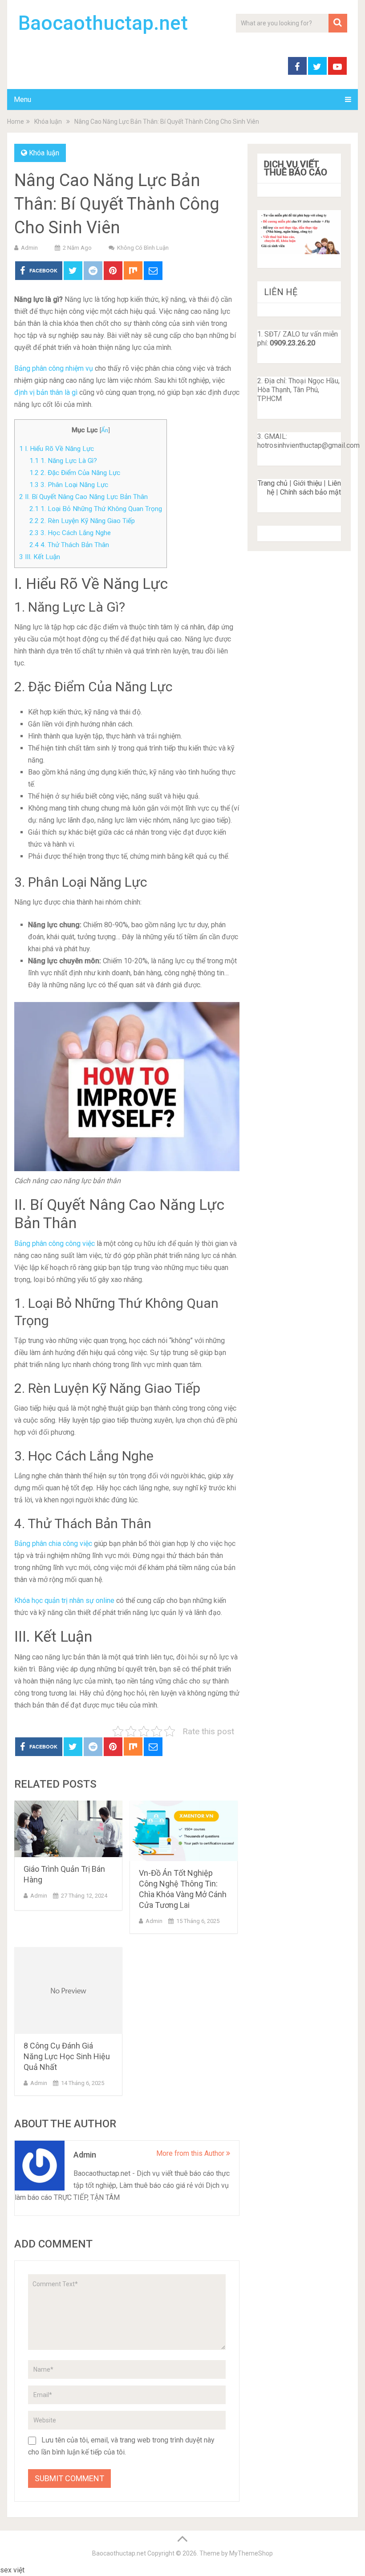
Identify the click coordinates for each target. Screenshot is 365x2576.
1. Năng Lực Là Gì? (63, 461)
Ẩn (105, 430)
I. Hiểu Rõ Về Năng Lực (57, 449)
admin (29, 248)
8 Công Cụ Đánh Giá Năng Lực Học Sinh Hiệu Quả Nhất (67, 2056)
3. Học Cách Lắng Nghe (70, 533)
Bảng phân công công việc (55, 1243)
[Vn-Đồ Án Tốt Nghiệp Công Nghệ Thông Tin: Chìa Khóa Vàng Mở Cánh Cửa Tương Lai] (184, 1831)
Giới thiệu (308, 483)
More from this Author (191, 2153)
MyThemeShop (251, 2553)
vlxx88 (36, 2570)
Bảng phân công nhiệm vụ (54, 368)
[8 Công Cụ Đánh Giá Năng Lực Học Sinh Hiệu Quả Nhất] (68, 1990)
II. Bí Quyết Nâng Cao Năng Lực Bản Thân (83, 497)
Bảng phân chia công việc (53, 1544)
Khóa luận (44, 153)
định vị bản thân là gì (46, 392)
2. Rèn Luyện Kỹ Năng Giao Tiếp (82, 521)
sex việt (12, 2570)
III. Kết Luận (40, 557)
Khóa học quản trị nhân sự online (64, 1600)
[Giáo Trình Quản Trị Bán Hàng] (68, 1829)
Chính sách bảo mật (310, 492)
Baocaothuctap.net (103, 23)
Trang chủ (273, 483)
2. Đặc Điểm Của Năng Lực (75, 473)
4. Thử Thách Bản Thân (69, 545)
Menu (22, 99)
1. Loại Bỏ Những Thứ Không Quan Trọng (96, 509)
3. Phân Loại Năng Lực (69, 485)
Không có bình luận (143, 248)
